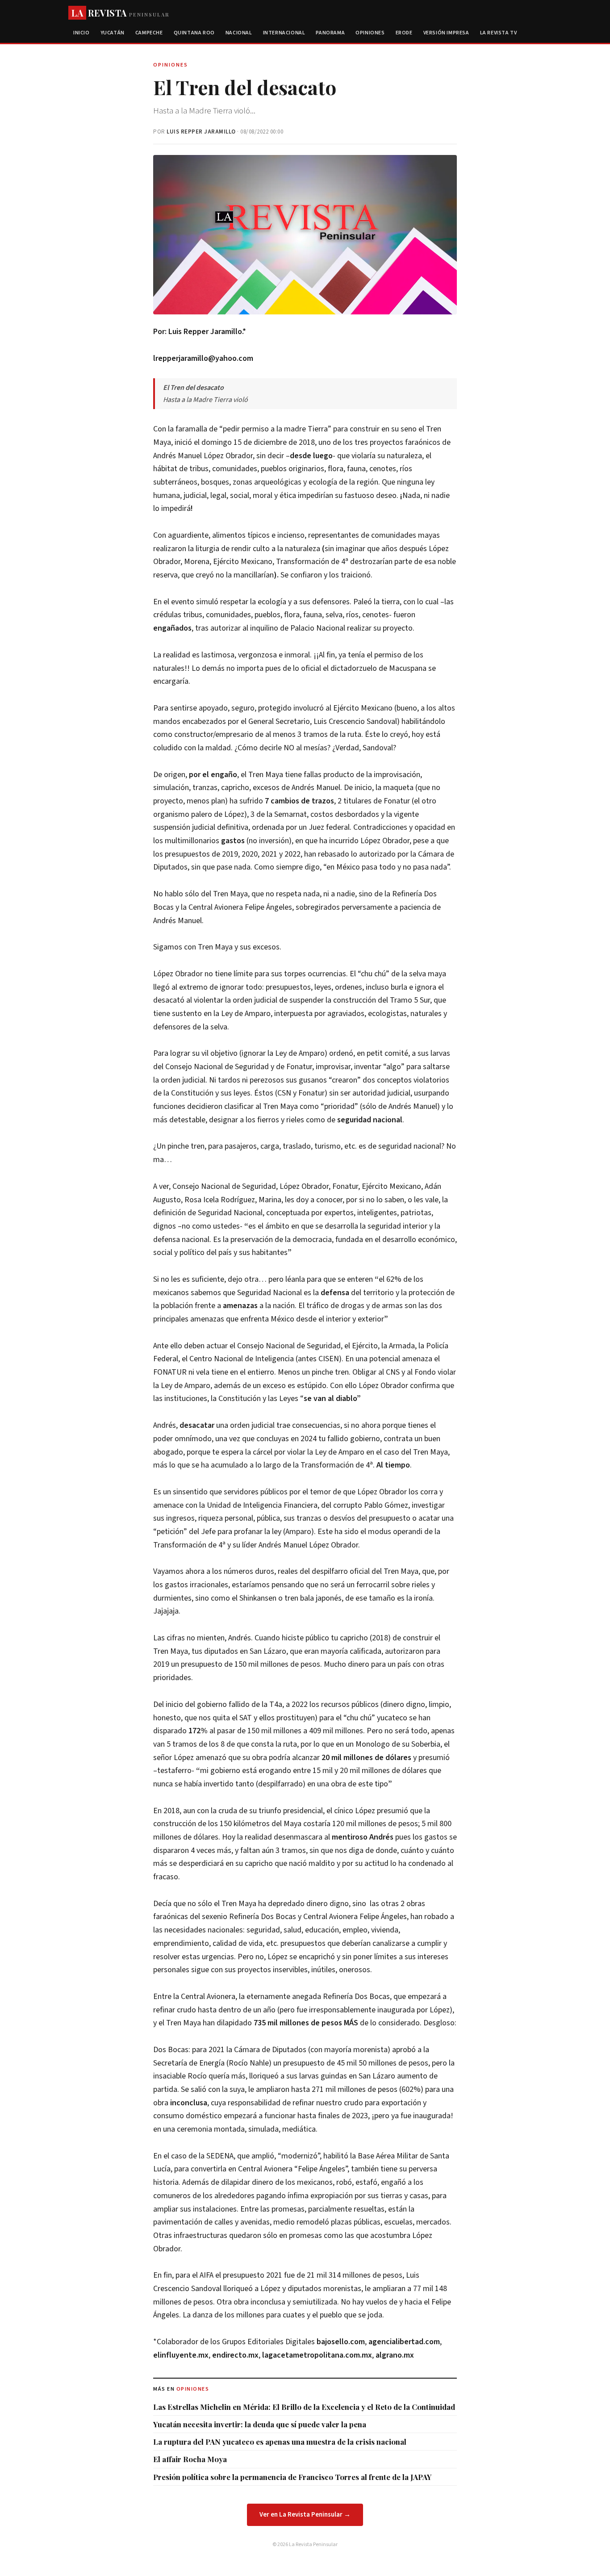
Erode (404, 33)
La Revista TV (499, 33)
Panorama (330, 33)
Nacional (239, 33)
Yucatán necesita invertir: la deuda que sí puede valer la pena (260, 2424)
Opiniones (370, 33)
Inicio (81, 33)
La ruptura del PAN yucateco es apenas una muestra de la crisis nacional (280, 2442)
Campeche (149, 33)
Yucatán (113, 33)
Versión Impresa (446, 33)
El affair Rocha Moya (190, 2459)
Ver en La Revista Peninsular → (305, 2515)
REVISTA (120, 13)
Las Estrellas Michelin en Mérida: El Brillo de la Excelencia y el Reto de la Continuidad (304, 2407)
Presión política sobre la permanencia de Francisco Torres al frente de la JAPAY (292, 2477)
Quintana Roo (194, 33)
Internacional (284, 33)
